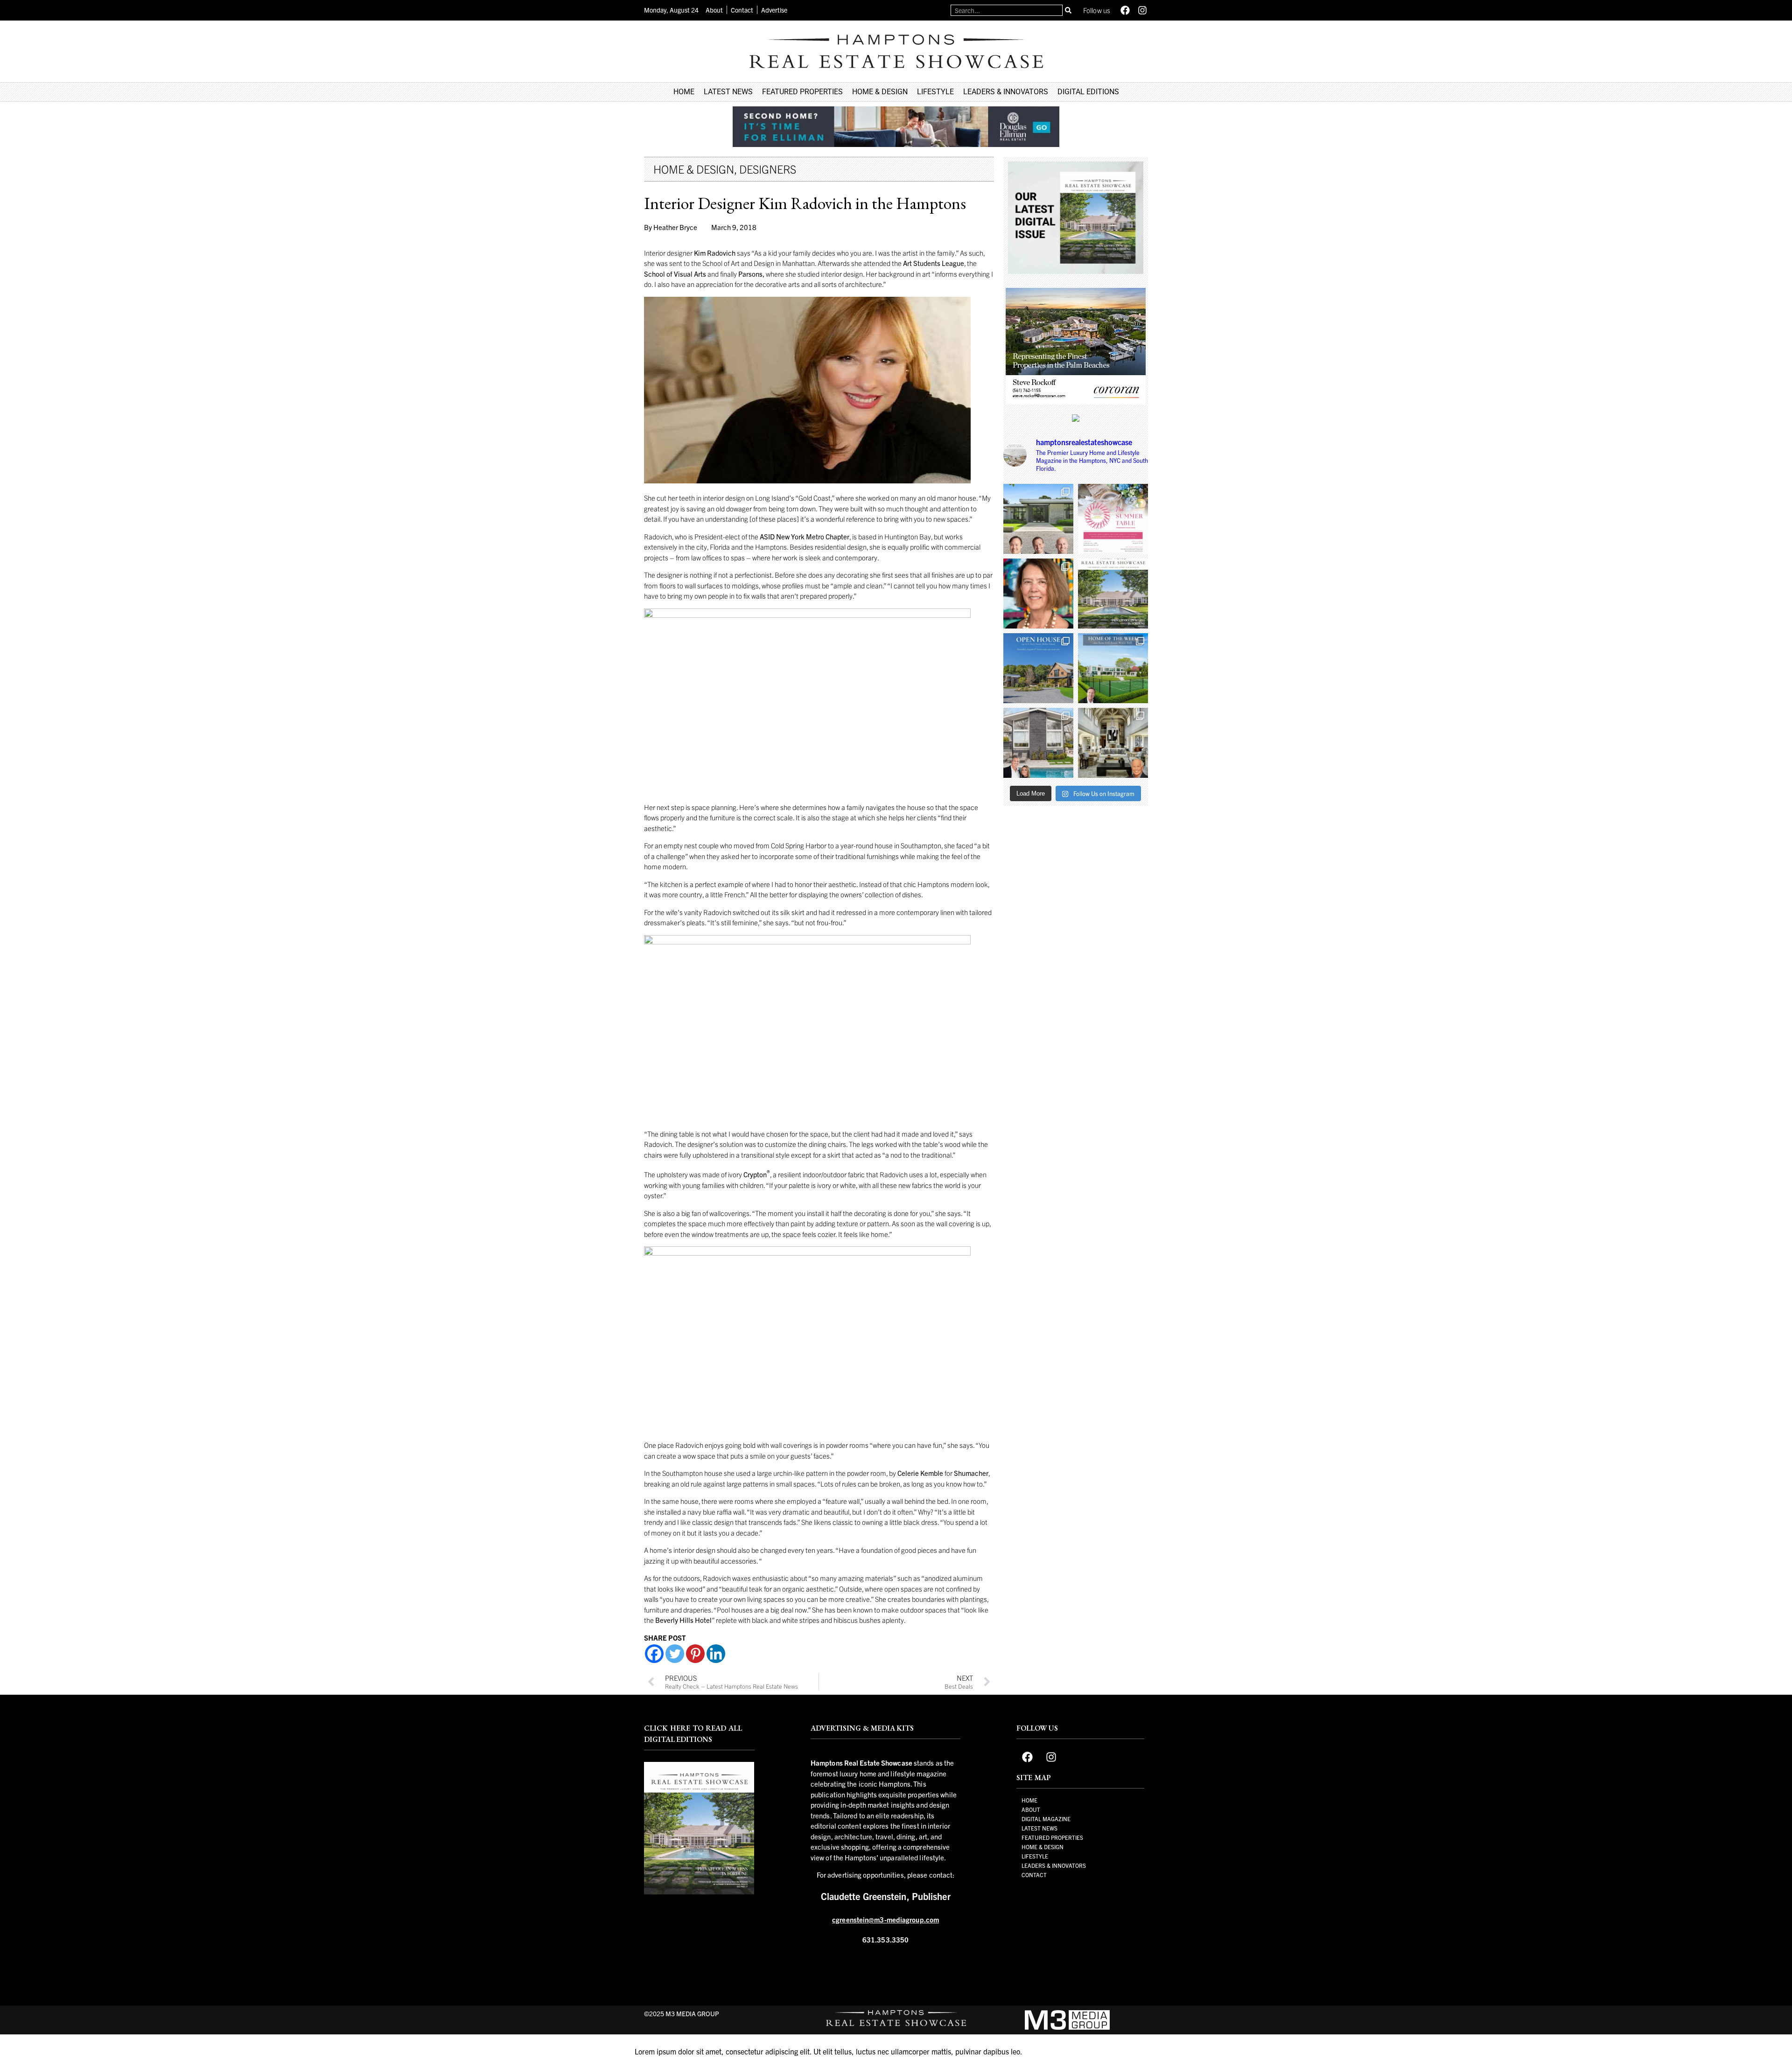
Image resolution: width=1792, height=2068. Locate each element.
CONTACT (1034, 1875)
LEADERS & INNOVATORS (1006, 92)
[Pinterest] (695, 1654)
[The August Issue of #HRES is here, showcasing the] (1113, 866)
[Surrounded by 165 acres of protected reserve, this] (1038, 791)
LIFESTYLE (935, 92)
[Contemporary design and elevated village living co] (1038, 1015)
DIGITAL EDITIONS (1088, 92)
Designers (768, 169)
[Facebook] (1125, 10)
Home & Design (694, 169)
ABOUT (1031, 1809)
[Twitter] (675, 1654)
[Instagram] (1142, 10)
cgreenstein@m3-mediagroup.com (885, 1919)
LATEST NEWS (728, 92)
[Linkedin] (716, 1654)
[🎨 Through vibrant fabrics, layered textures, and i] (1038, 866)
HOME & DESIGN (880, 92)
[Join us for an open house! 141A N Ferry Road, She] (1038, 940)
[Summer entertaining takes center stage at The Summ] (1113, 791)
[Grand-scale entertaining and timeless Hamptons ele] (1113, 1015)
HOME (684, 92)
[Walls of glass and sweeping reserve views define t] (1113, 940)
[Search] (1068, 10)
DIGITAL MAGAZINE (1046, 1819)
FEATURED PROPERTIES (802, 92)
